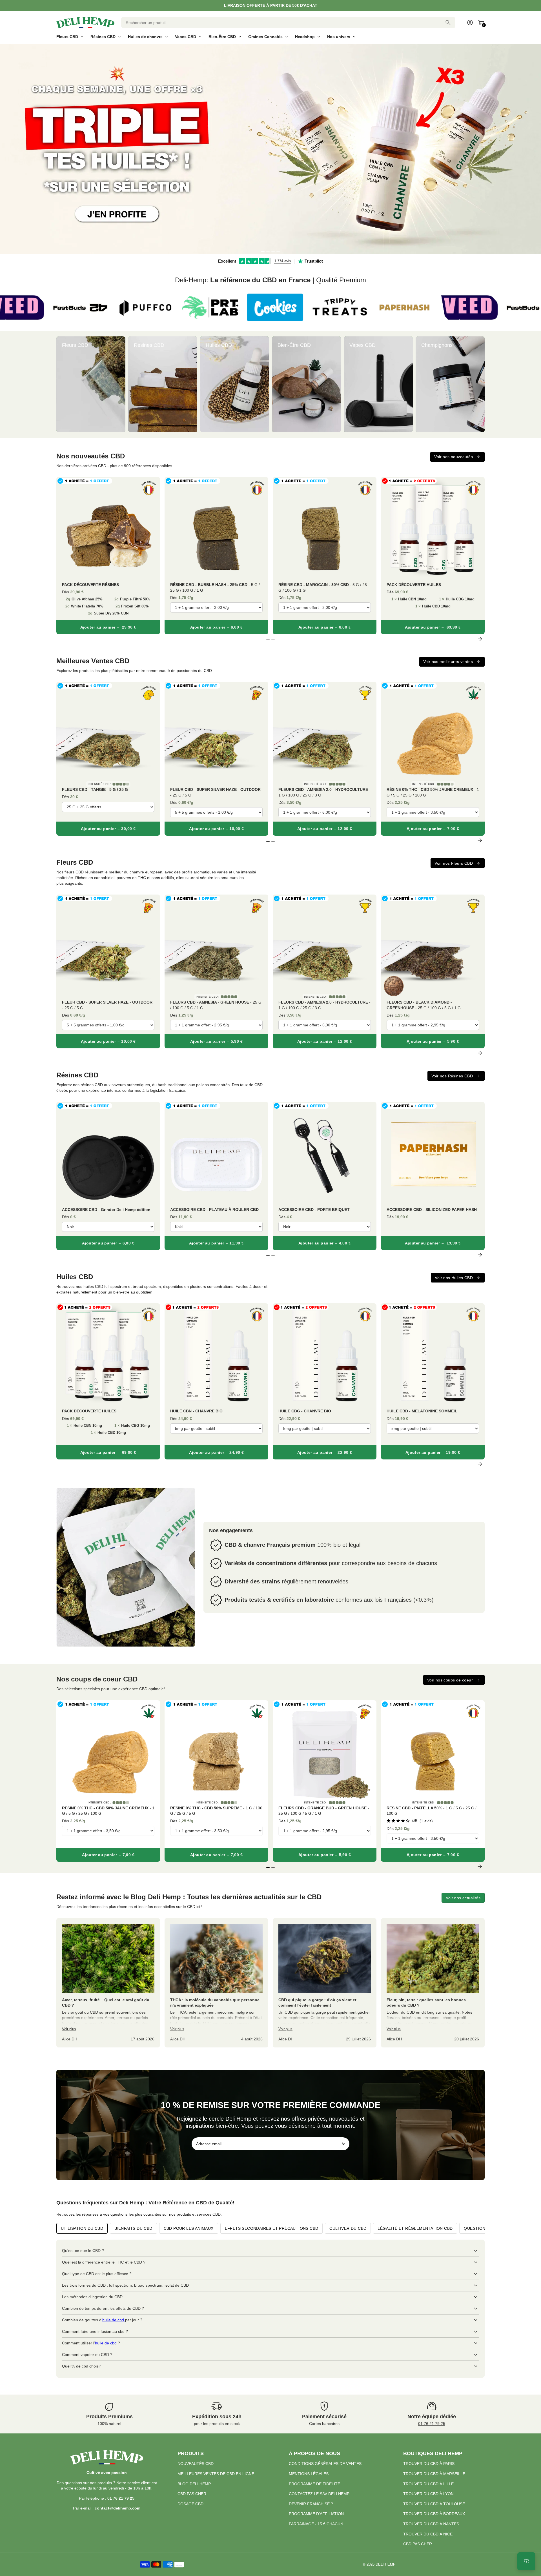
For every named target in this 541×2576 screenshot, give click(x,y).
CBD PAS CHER (192, 2494)
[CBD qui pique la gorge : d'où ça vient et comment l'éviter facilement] (325, 1983)
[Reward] (526, 2561)
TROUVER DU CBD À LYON (428, 2494)
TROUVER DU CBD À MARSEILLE (434, 2474)
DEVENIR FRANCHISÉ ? (311, 2504)
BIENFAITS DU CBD (133, 2228)
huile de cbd (114, 2320)
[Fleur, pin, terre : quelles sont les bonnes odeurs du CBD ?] (433, 1983)
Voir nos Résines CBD (452, 1076)
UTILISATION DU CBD (82, 2228)
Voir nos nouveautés (454, 457)
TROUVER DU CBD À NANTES (431, 2524)
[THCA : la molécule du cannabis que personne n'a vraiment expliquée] (216, 1983)
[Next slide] (480, 384)
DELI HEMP (386, 2564)
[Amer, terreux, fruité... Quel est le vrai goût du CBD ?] (108, 1983)
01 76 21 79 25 (432, 2424)
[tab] (263, 251)
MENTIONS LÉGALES (309, 2474)
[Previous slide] (61, 384)
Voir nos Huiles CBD (454, 1278)
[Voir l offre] (270, 149)
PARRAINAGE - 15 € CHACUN (316, 2524)
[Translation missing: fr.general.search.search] (448, 23)
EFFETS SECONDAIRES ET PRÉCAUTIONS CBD (272, 2228)
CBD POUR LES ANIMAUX (189, 2228)
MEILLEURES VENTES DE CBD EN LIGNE (216, 2474)
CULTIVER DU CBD (348, 2228)
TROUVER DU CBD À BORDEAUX (434, 2514)
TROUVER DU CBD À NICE (428, 2534)
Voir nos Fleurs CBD (454, 863)
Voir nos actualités (463, 1898)
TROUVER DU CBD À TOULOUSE (434, 2504)
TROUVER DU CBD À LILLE (428, 2484)
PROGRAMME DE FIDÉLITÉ (314, 2484)
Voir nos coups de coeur (450, 1680)
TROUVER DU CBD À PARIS (429, 2464)
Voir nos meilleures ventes (448, 662)
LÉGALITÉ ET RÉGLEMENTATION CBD (415, 2228)
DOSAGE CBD (190, 2504)
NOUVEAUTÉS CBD (196, 2464)
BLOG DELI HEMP (194, 2484)
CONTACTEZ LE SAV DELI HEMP (319, 2494)
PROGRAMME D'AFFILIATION (316, 2514)
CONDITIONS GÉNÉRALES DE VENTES (325, 2464)
